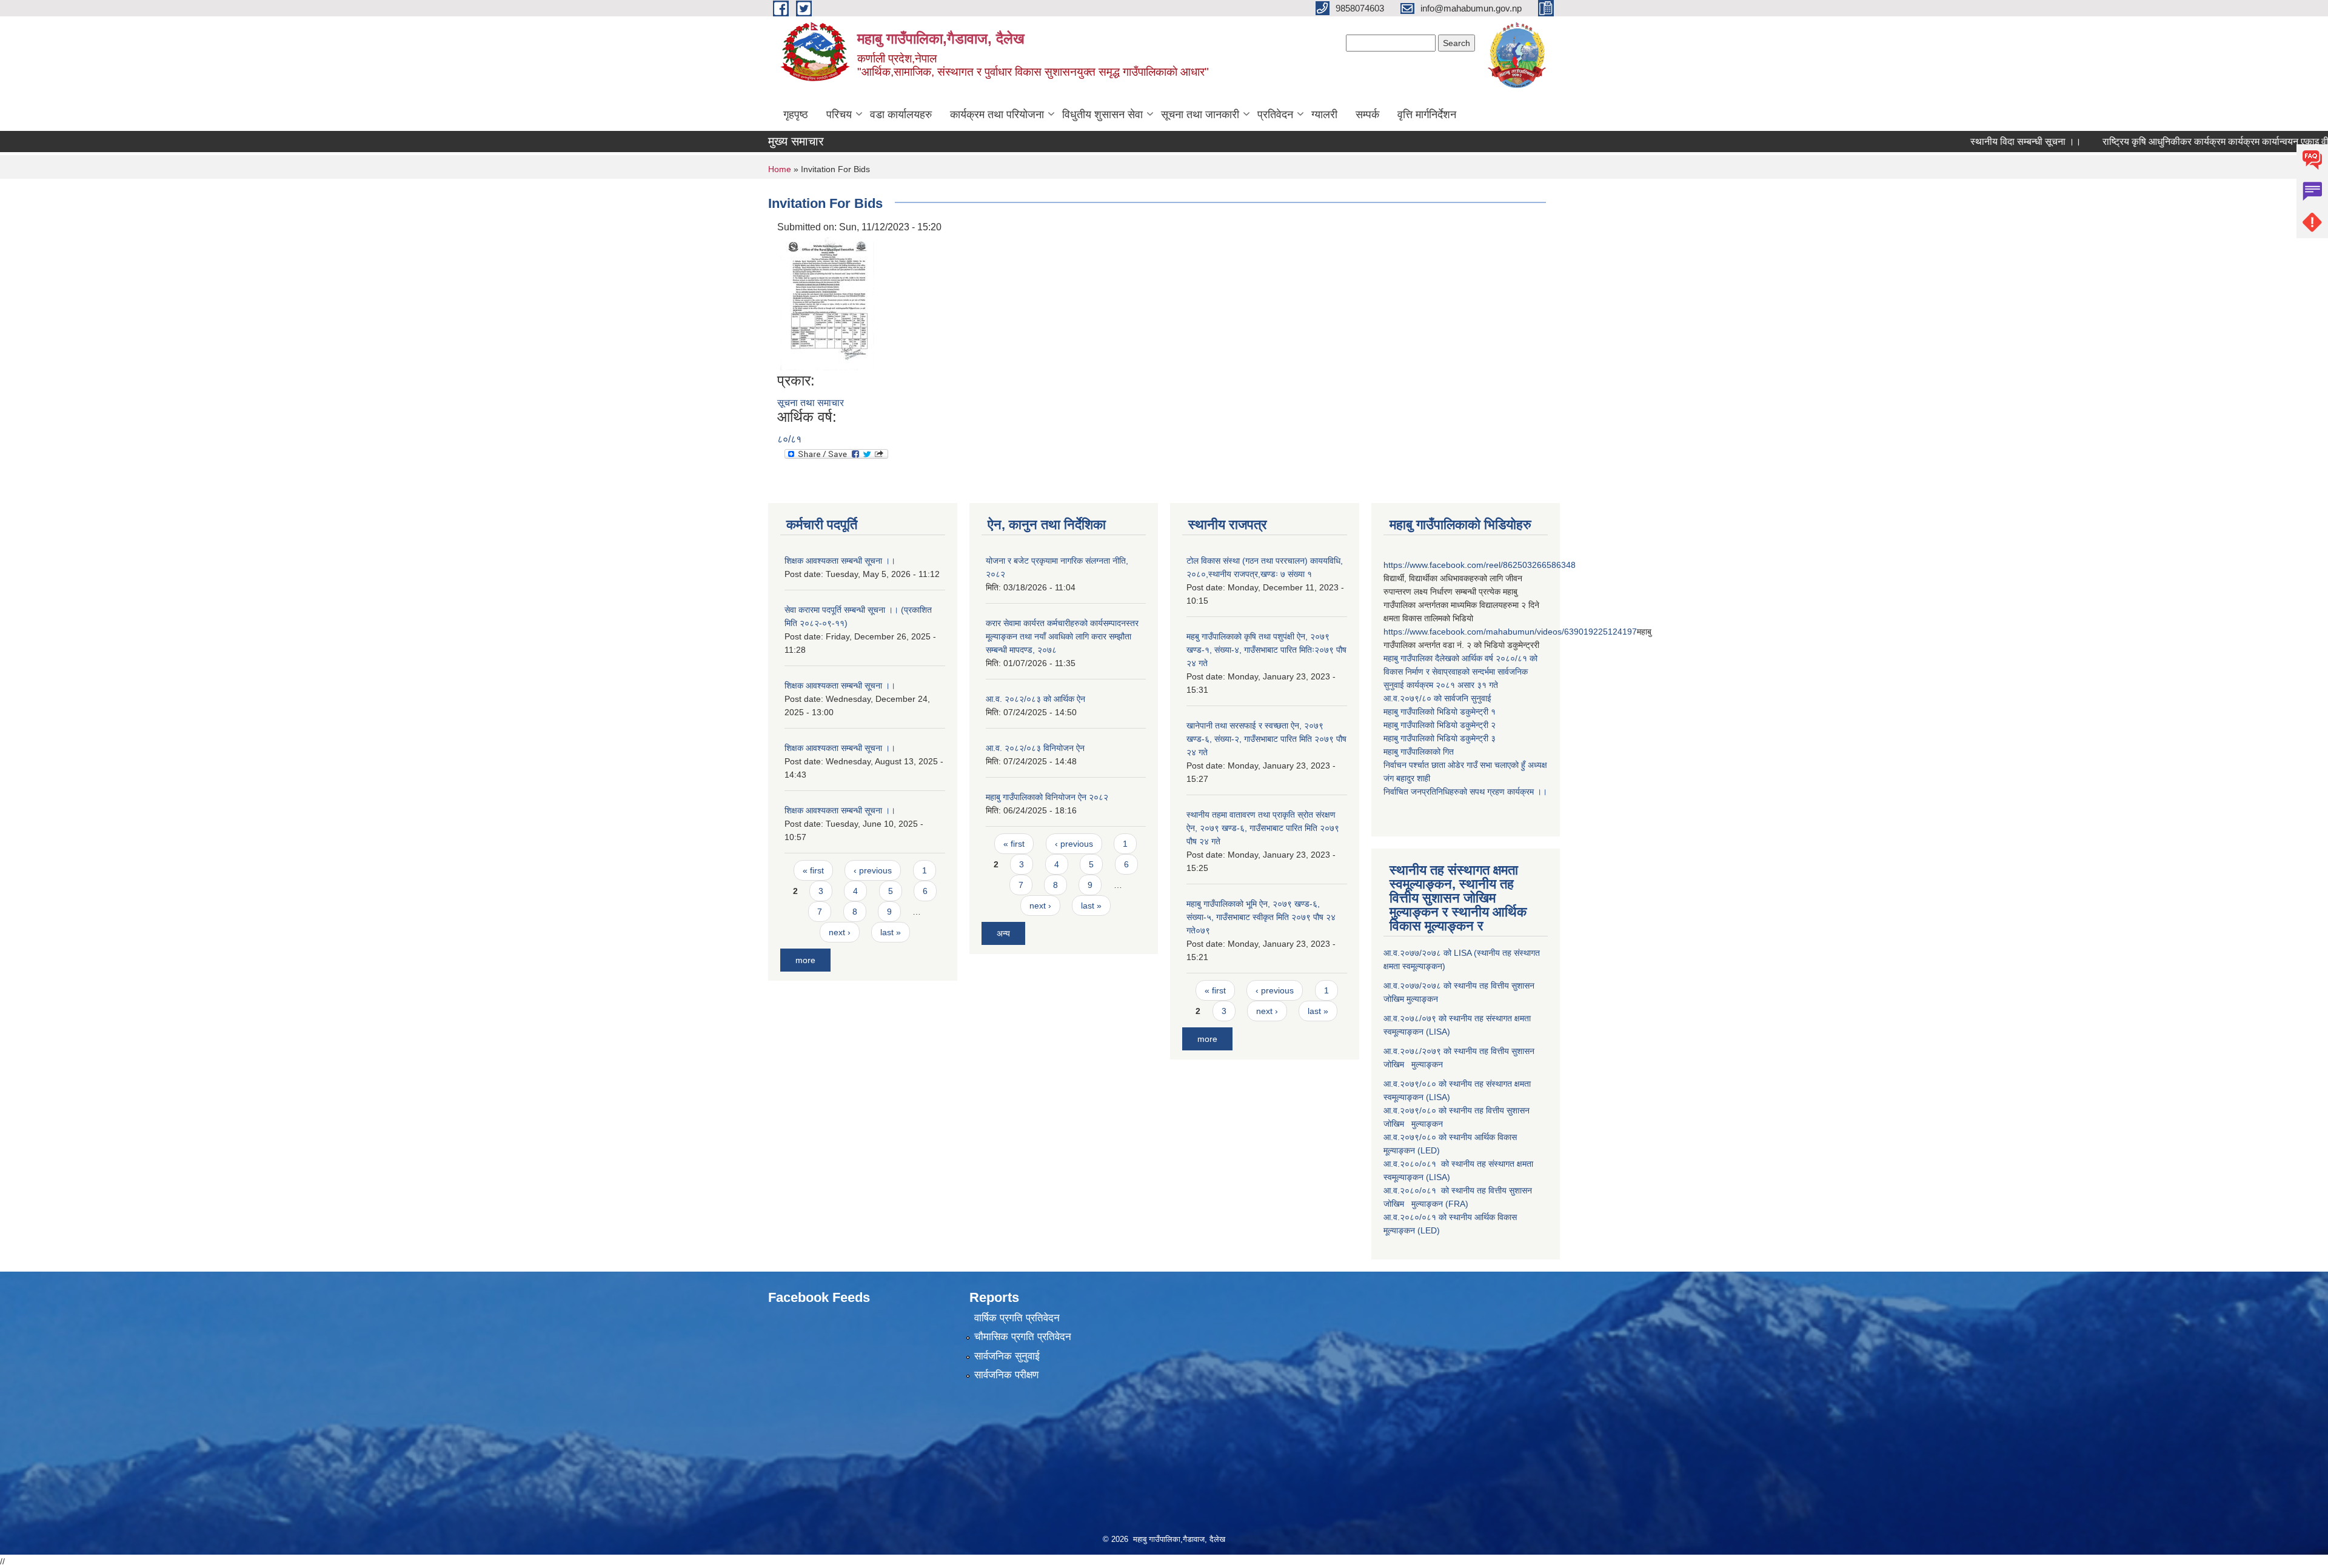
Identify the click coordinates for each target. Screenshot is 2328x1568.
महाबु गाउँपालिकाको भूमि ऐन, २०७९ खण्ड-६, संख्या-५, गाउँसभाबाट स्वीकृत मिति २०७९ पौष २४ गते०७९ (1261, 917)
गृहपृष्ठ (796, 115)
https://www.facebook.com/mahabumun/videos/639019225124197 (1510, 632)
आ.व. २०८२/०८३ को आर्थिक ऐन (1035, 699)
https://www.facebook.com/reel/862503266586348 (1480, 565)
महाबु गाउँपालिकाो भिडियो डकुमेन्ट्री (1437, 712)
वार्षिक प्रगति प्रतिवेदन (1017, 1318)
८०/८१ (789, 439)
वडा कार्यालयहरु (901, 115)
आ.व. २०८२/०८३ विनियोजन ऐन (1035, 748)
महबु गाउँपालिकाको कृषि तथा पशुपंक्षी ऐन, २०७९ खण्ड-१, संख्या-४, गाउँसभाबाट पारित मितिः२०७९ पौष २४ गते (1266, 650)
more (805, 960)
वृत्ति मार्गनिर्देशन (1427, 115)
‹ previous (873, 870)
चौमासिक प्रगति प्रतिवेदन (1023, 1337)
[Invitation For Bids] (827, 303)
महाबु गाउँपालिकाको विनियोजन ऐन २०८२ (1047, 797)
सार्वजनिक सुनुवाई (1007, 1356)
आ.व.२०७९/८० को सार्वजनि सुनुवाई (1437, 698)
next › (840, 932)
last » (891, 932)
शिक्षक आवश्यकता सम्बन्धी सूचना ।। (840, 561)
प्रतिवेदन (1275, 115)
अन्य (1003, 933)
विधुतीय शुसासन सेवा (1102, 115)
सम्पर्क (1367, 115)
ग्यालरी (1324, 115)
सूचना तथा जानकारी (1200, 115)
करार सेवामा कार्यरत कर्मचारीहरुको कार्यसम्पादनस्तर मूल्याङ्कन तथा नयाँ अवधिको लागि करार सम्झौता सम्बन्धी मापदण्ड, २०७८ (1062, 636)
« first (813, 870)
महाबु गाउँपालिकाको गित (1420, 752)
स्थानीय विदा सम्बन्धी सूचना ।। (1971, 142)
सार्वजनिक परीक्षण (1006, 1375)
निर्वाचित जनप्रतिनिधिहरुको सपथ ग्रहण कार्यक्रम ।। (1465, 792)
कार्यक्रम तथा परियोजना (997, 115)
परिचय (839, 115)
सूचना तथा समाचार (811, 403)
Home (780, 169)
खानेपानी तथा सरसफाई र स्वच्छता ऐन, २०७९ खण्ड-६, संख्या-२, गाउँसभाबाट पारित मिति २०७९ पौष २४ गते (1266, 739)
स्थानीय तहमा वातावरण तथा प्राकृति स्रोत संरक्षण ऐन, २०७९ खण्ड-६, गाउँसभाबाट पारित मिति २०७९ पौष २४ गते (1263, 828)
